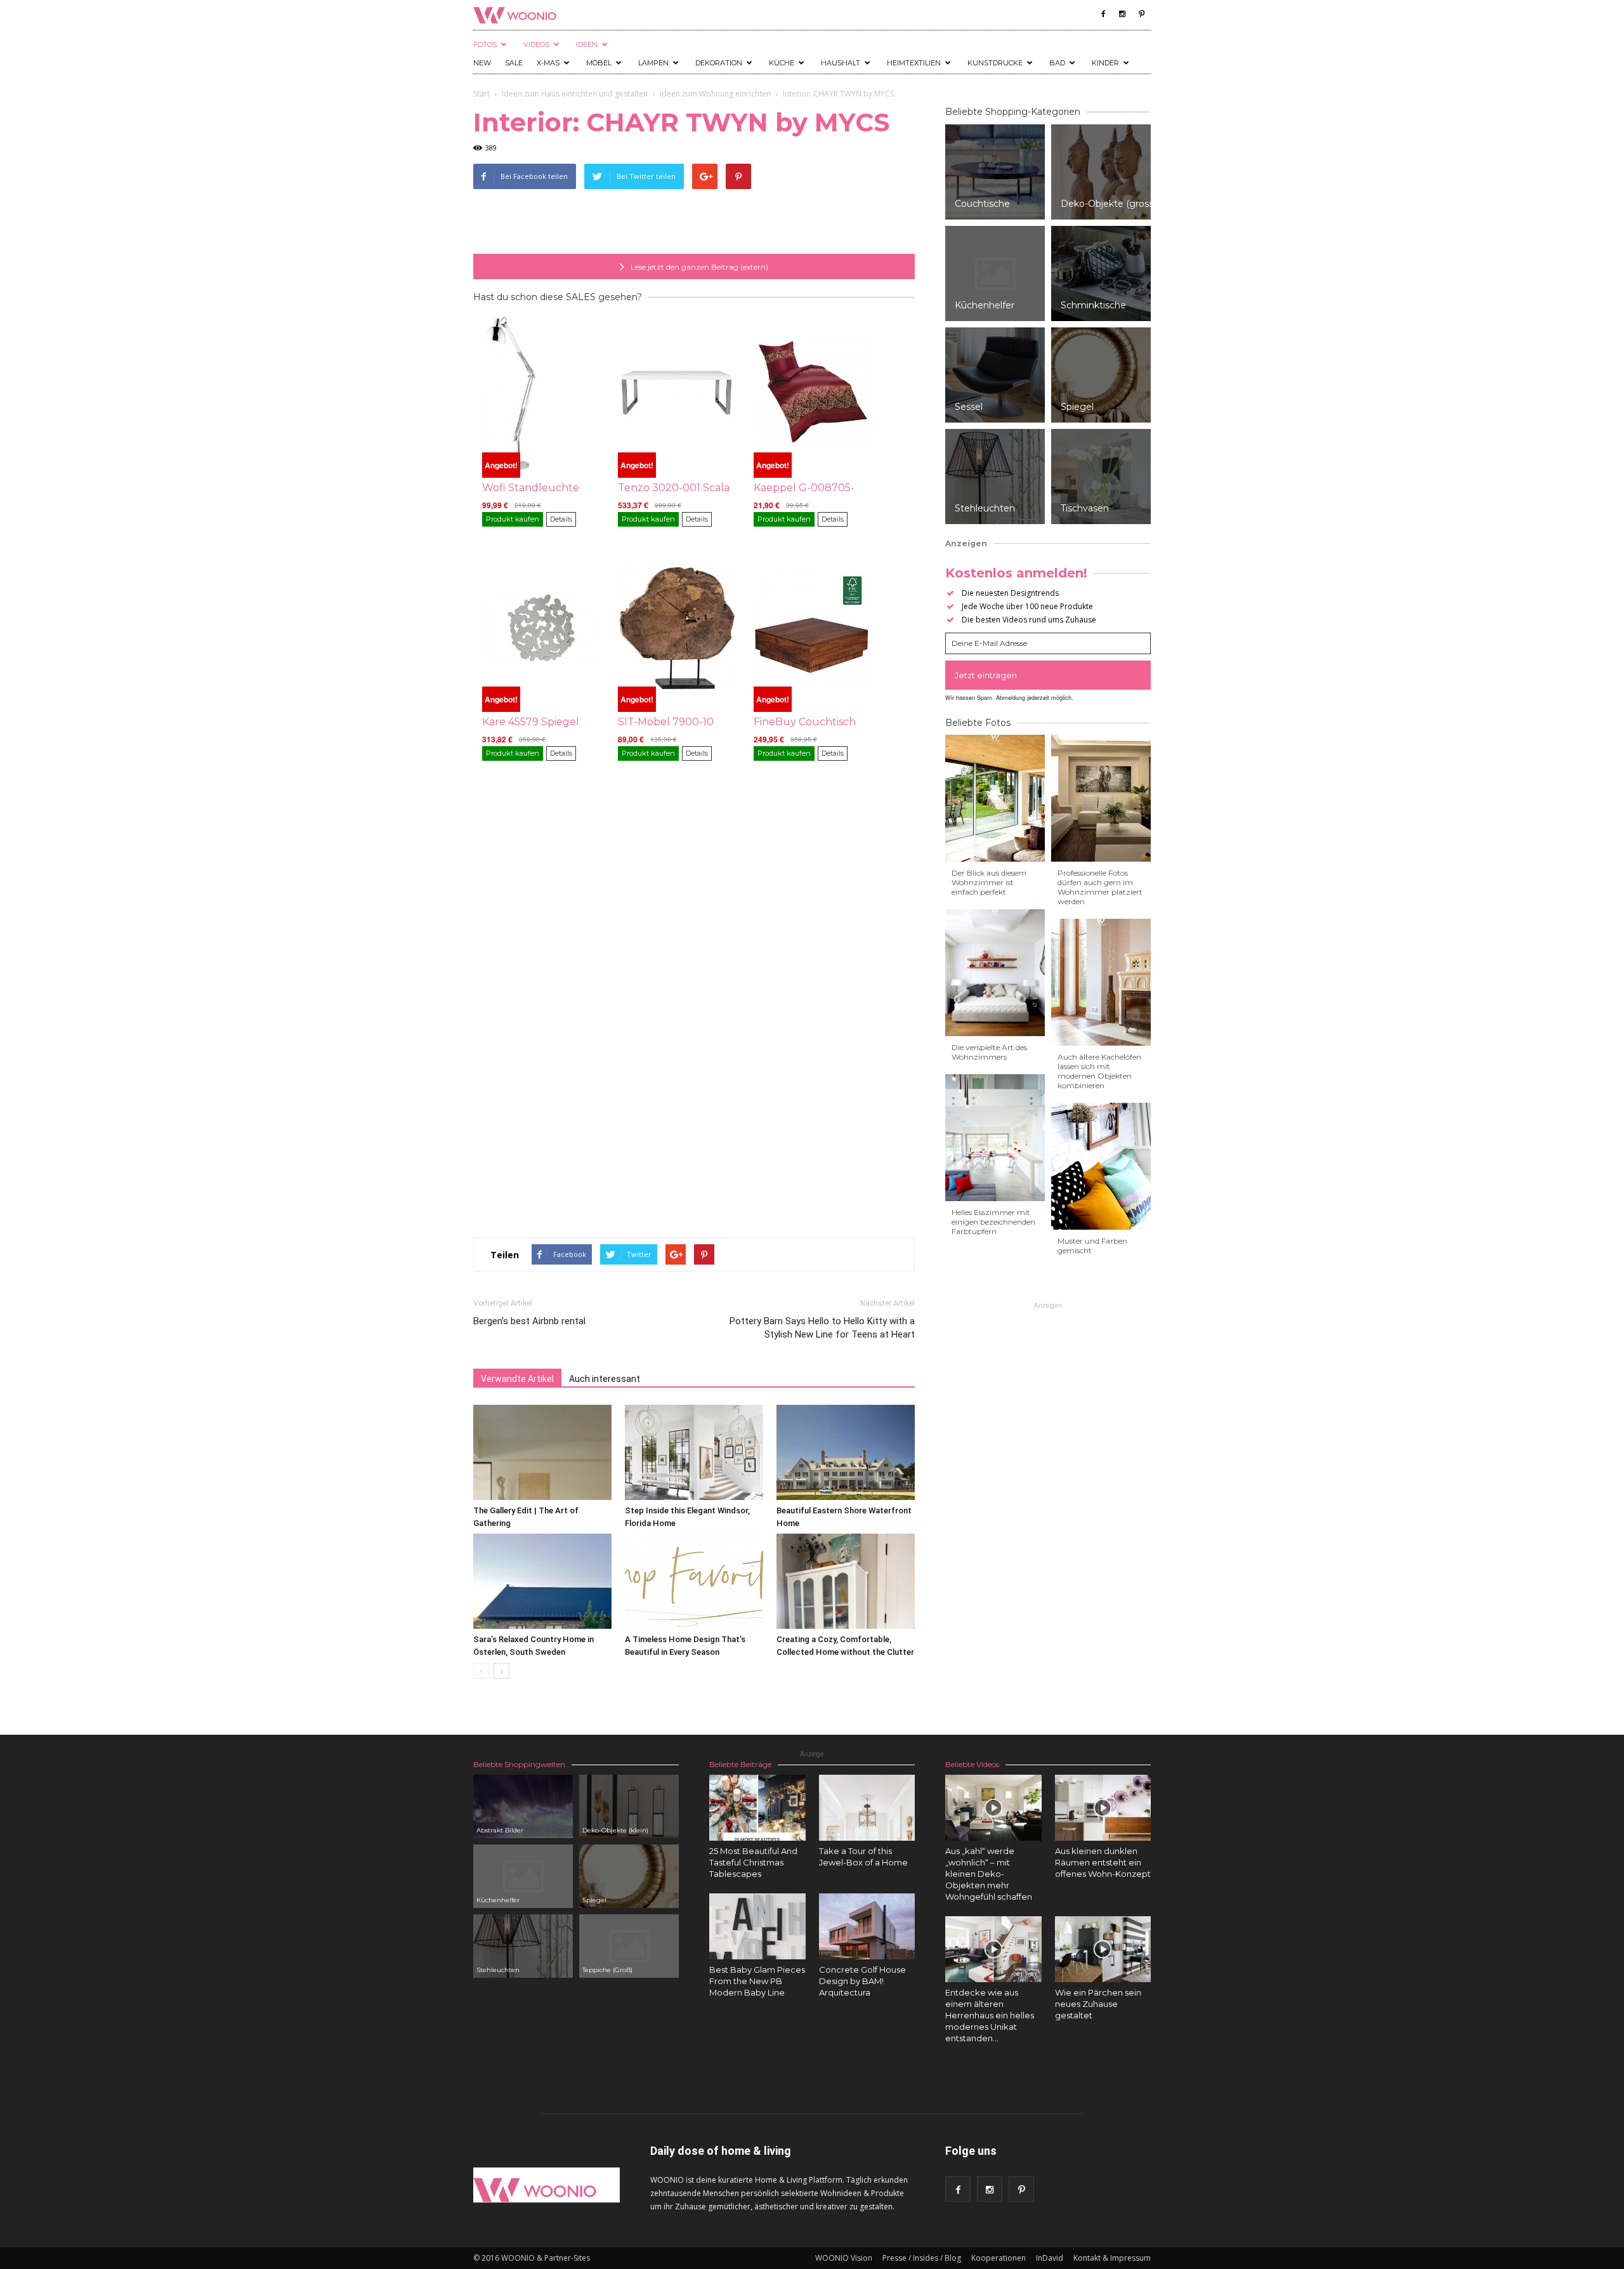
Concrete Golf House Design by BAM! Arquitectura (862, 1981)
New (482, 63)
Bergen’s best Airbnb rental (529, 1321)
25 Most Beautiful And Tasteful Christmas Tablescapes (753, 1862)
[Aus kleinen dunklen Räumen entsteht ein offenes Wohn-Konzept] (1103, 1808)
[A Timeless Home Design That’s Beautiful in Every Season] (694, 1581)
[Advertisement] (694, 221)
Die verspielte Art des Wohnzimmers (989, 1052)
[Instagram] (1122, 14)
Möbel (599, 63)
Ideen (587, 44)
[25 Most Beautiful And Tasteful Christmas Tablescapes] (757, 1808)
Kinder (1105, 63)
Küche (782, 63)
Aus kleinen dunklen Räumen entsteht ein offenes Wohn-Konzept (1103, 1862)
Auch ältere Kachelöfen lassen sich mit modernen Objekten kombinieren (1099, 1071)
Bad (1057, 63)
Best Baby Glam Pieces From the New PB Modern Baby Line (757, 1981)
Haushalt (841, 63)
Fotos (485, 44)
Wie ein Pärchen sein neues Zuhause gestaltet (1098, 2004)
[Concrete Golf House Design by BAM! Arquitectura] (867, 1926)
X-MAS (548, 63)
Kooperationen (999, 2258)
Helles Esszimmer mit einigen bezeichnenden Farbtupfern (993, 1222)
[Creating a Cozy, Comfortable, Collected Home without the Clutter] (846, 1581)
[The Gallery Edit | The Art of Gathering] (542, 1452)
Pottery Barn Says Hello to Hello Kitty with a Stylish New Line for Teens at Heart (822, 1328)
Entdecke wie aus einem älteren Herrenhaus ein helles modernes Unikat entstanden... (990, 2015)
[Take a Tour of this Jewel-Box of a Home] (867, 1808)
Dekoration (719, 63)
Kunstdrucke (995, 63)
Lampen (653, 63)
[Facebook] (1103, 14)
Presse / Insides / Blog (922, 2258)
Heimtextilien (914, 63)
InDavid (1050, 2258)
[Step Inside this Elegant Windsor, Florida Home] (694, 1452)
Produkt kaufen (513, 519)
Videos (536, 44)
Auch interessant (605, 1379)
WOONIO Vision (844, 2258)
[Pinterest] (1141, 14)
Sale (514, 63)
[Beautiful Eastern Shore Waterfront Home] (846, 1452)
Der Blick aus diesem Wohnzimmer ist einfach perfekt (989, 882)
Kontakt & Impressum (1112, 2258)
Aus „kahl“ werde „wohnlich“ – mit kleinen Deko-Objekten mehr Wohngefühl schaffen (989, 1874)
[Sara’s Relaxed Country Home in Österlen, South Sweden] (542, 1581)
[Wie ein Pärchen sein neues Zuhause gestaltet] (1103, 1949)
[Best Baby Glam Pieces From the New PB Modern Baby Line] (757, 1926)
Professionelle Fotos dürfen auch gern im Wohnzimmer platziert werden (1100, 887)
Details (561, 519)
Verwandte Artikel (517, 1379)
